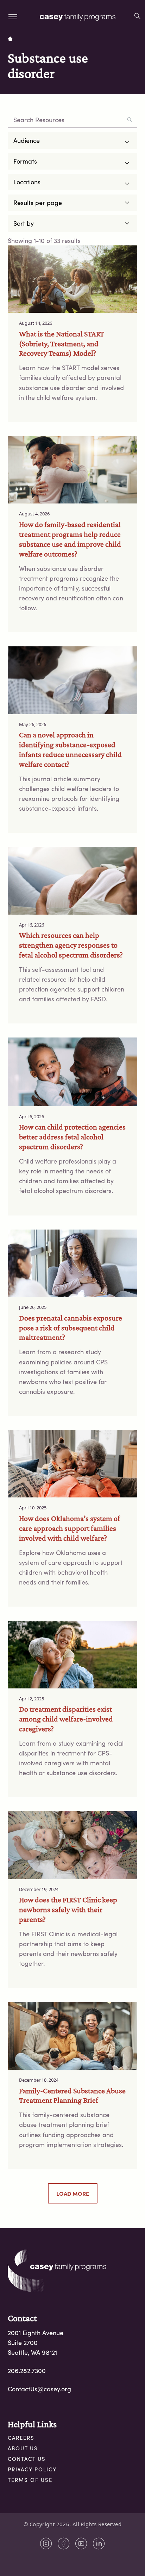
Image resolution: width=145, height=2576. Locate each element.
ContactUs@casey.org (39, 2389)
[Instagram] (46, 2544)
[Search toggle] (137, 17)
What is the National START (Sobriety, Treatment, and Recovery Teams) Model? (62, 344)
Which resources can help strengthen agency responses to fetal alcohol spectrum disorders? (71, 945)
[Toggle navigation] (13, 17)
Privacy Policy (32, 2469)
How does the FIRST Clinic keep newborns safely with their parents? (68, 1909)
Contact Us (27, 2459)
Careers (21, 2438)
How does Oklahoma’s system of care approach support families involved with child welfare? (70, 1528)
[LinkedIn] (99, 2544)
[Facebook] (64, 2544)
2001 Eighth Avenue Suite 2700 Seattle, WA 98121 (36, 2343)
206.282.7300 (27, 2371)
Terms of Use (30, 2480)
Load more (73, 2193)
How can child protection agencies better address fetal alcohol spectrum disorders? (72, 1137)
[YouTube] (81, 2544)
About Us (23, 2448)
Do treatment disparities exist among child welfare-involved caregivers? (66, 1719)
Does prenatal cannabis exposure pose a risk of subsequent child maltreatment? (71, 1328)
